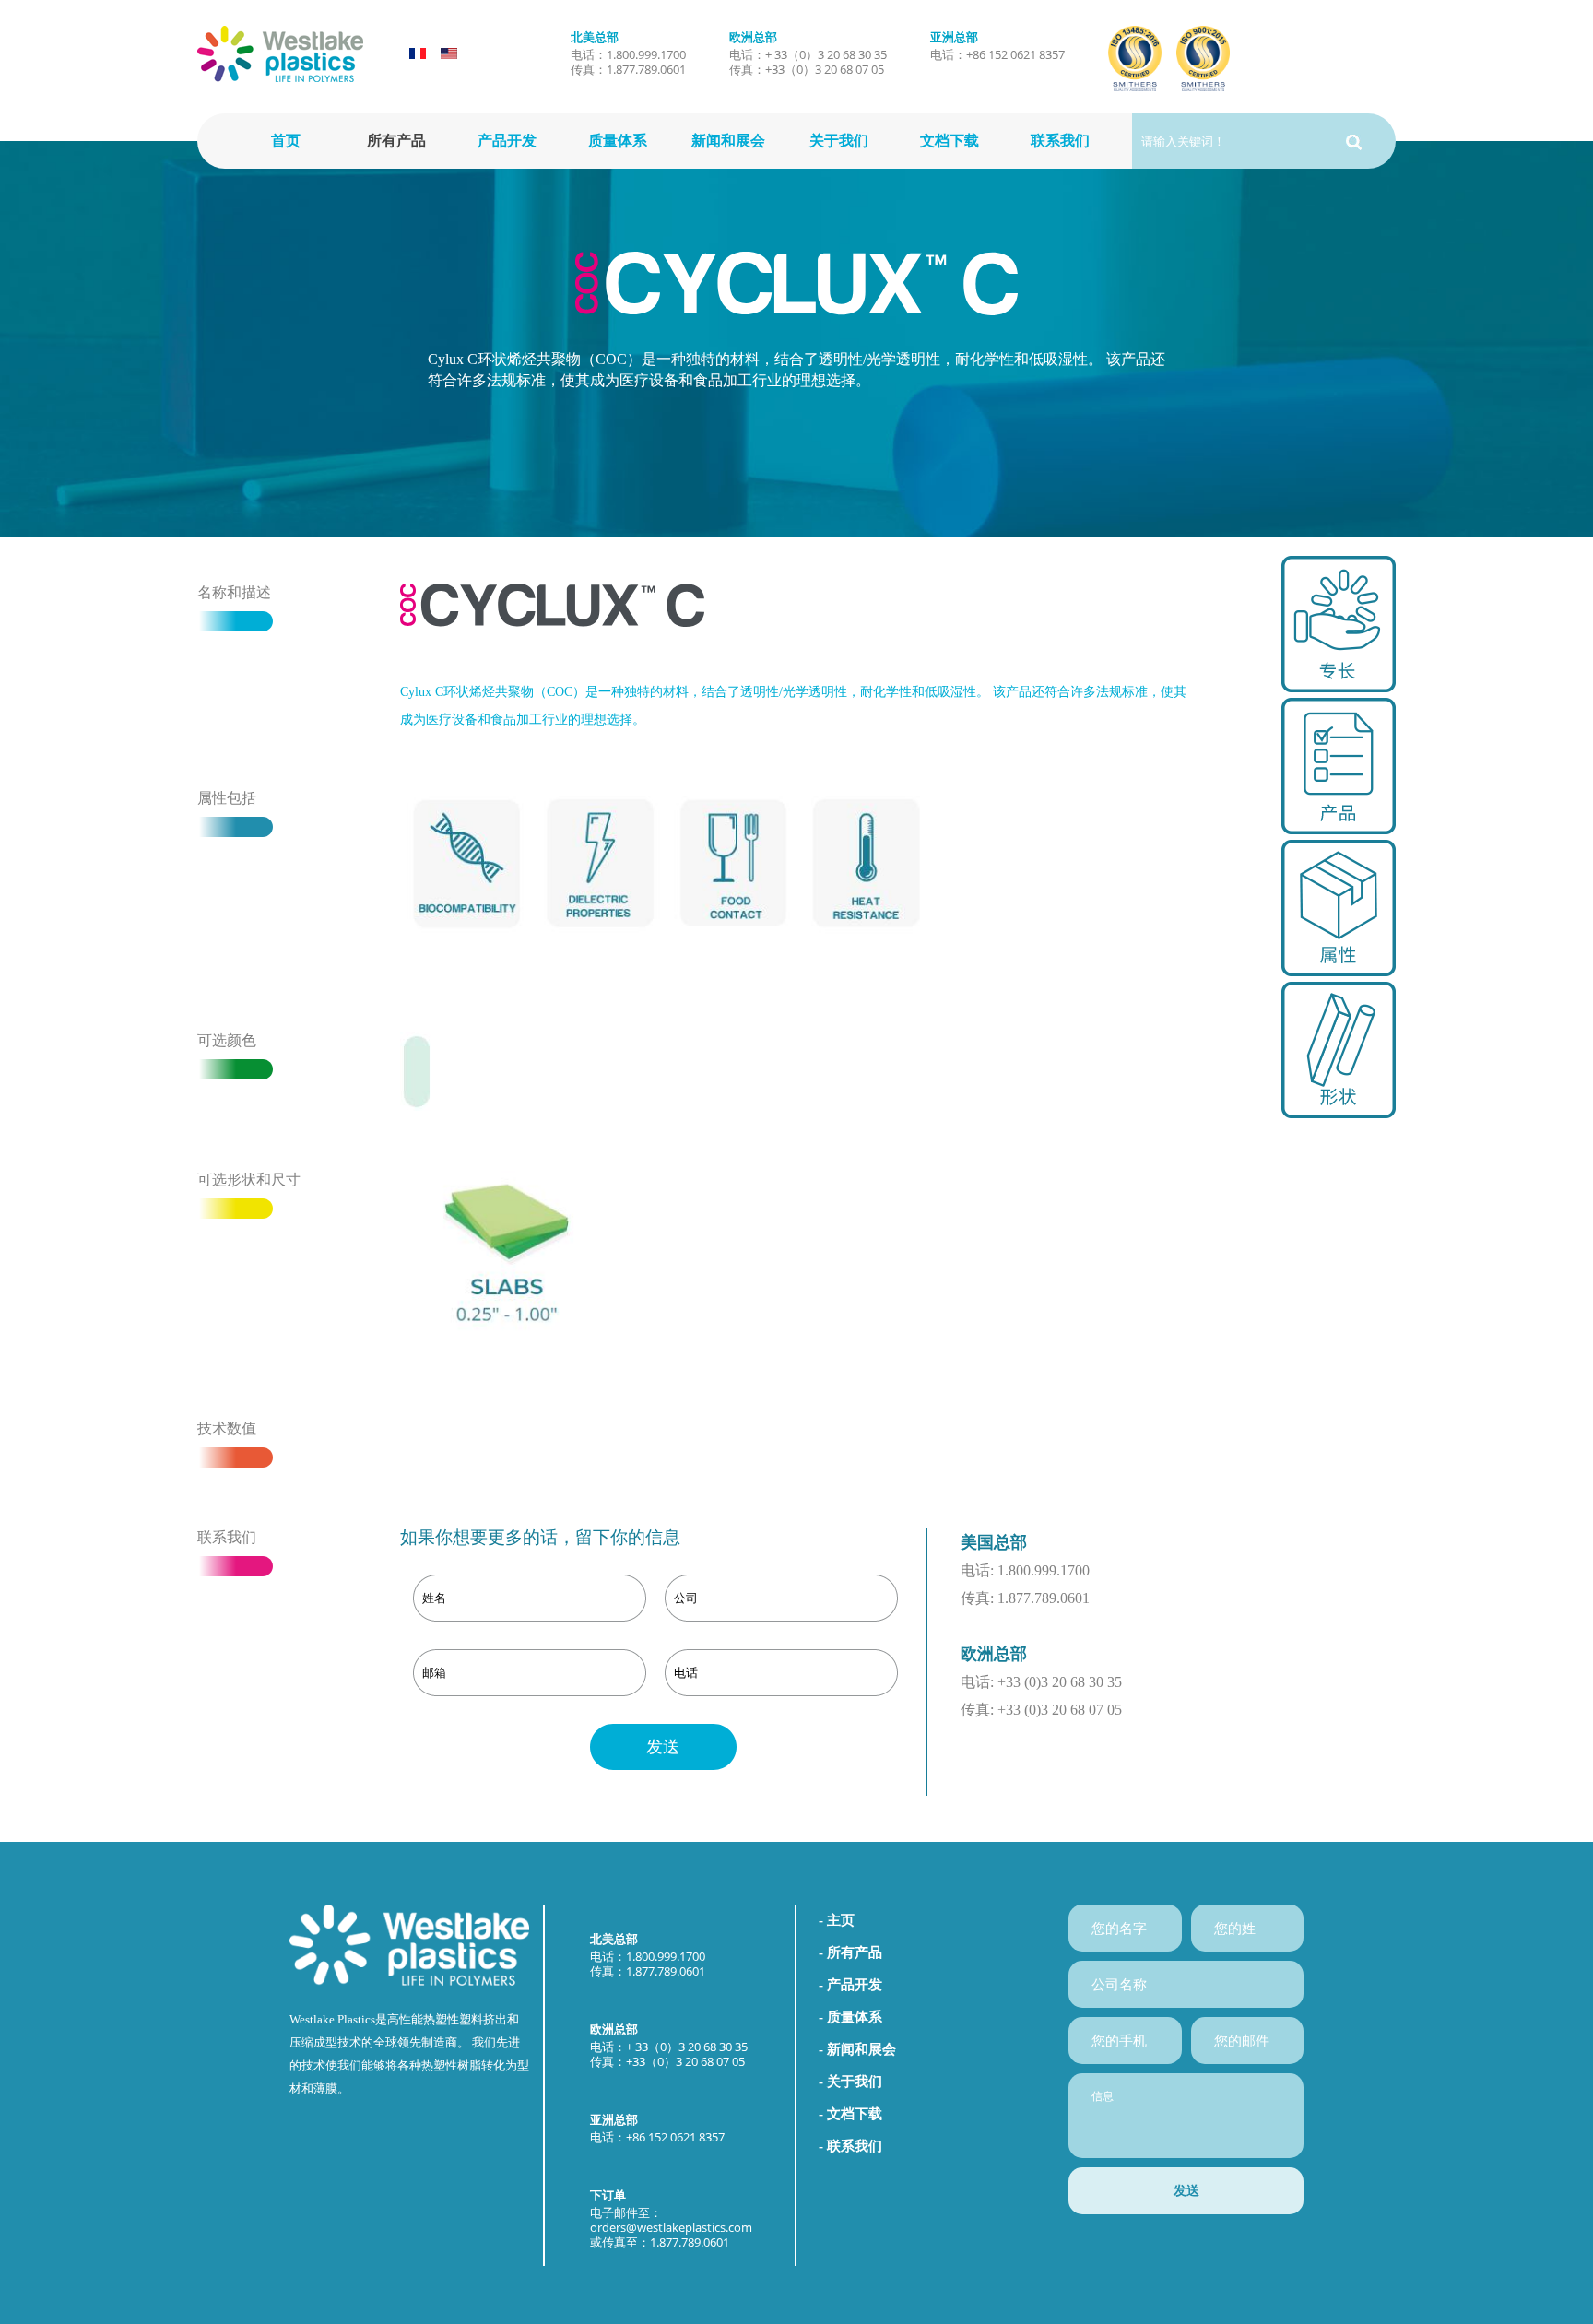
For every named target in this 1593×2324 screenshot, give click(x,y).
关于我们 (839, 141)
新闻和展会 (728, 141)
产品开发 (507, 141)
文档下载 (950, 141)
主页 (841, 1920)
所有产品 (396, 141)
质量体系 (618, 141)
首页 (286, 141)
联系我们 (1060, 141)
